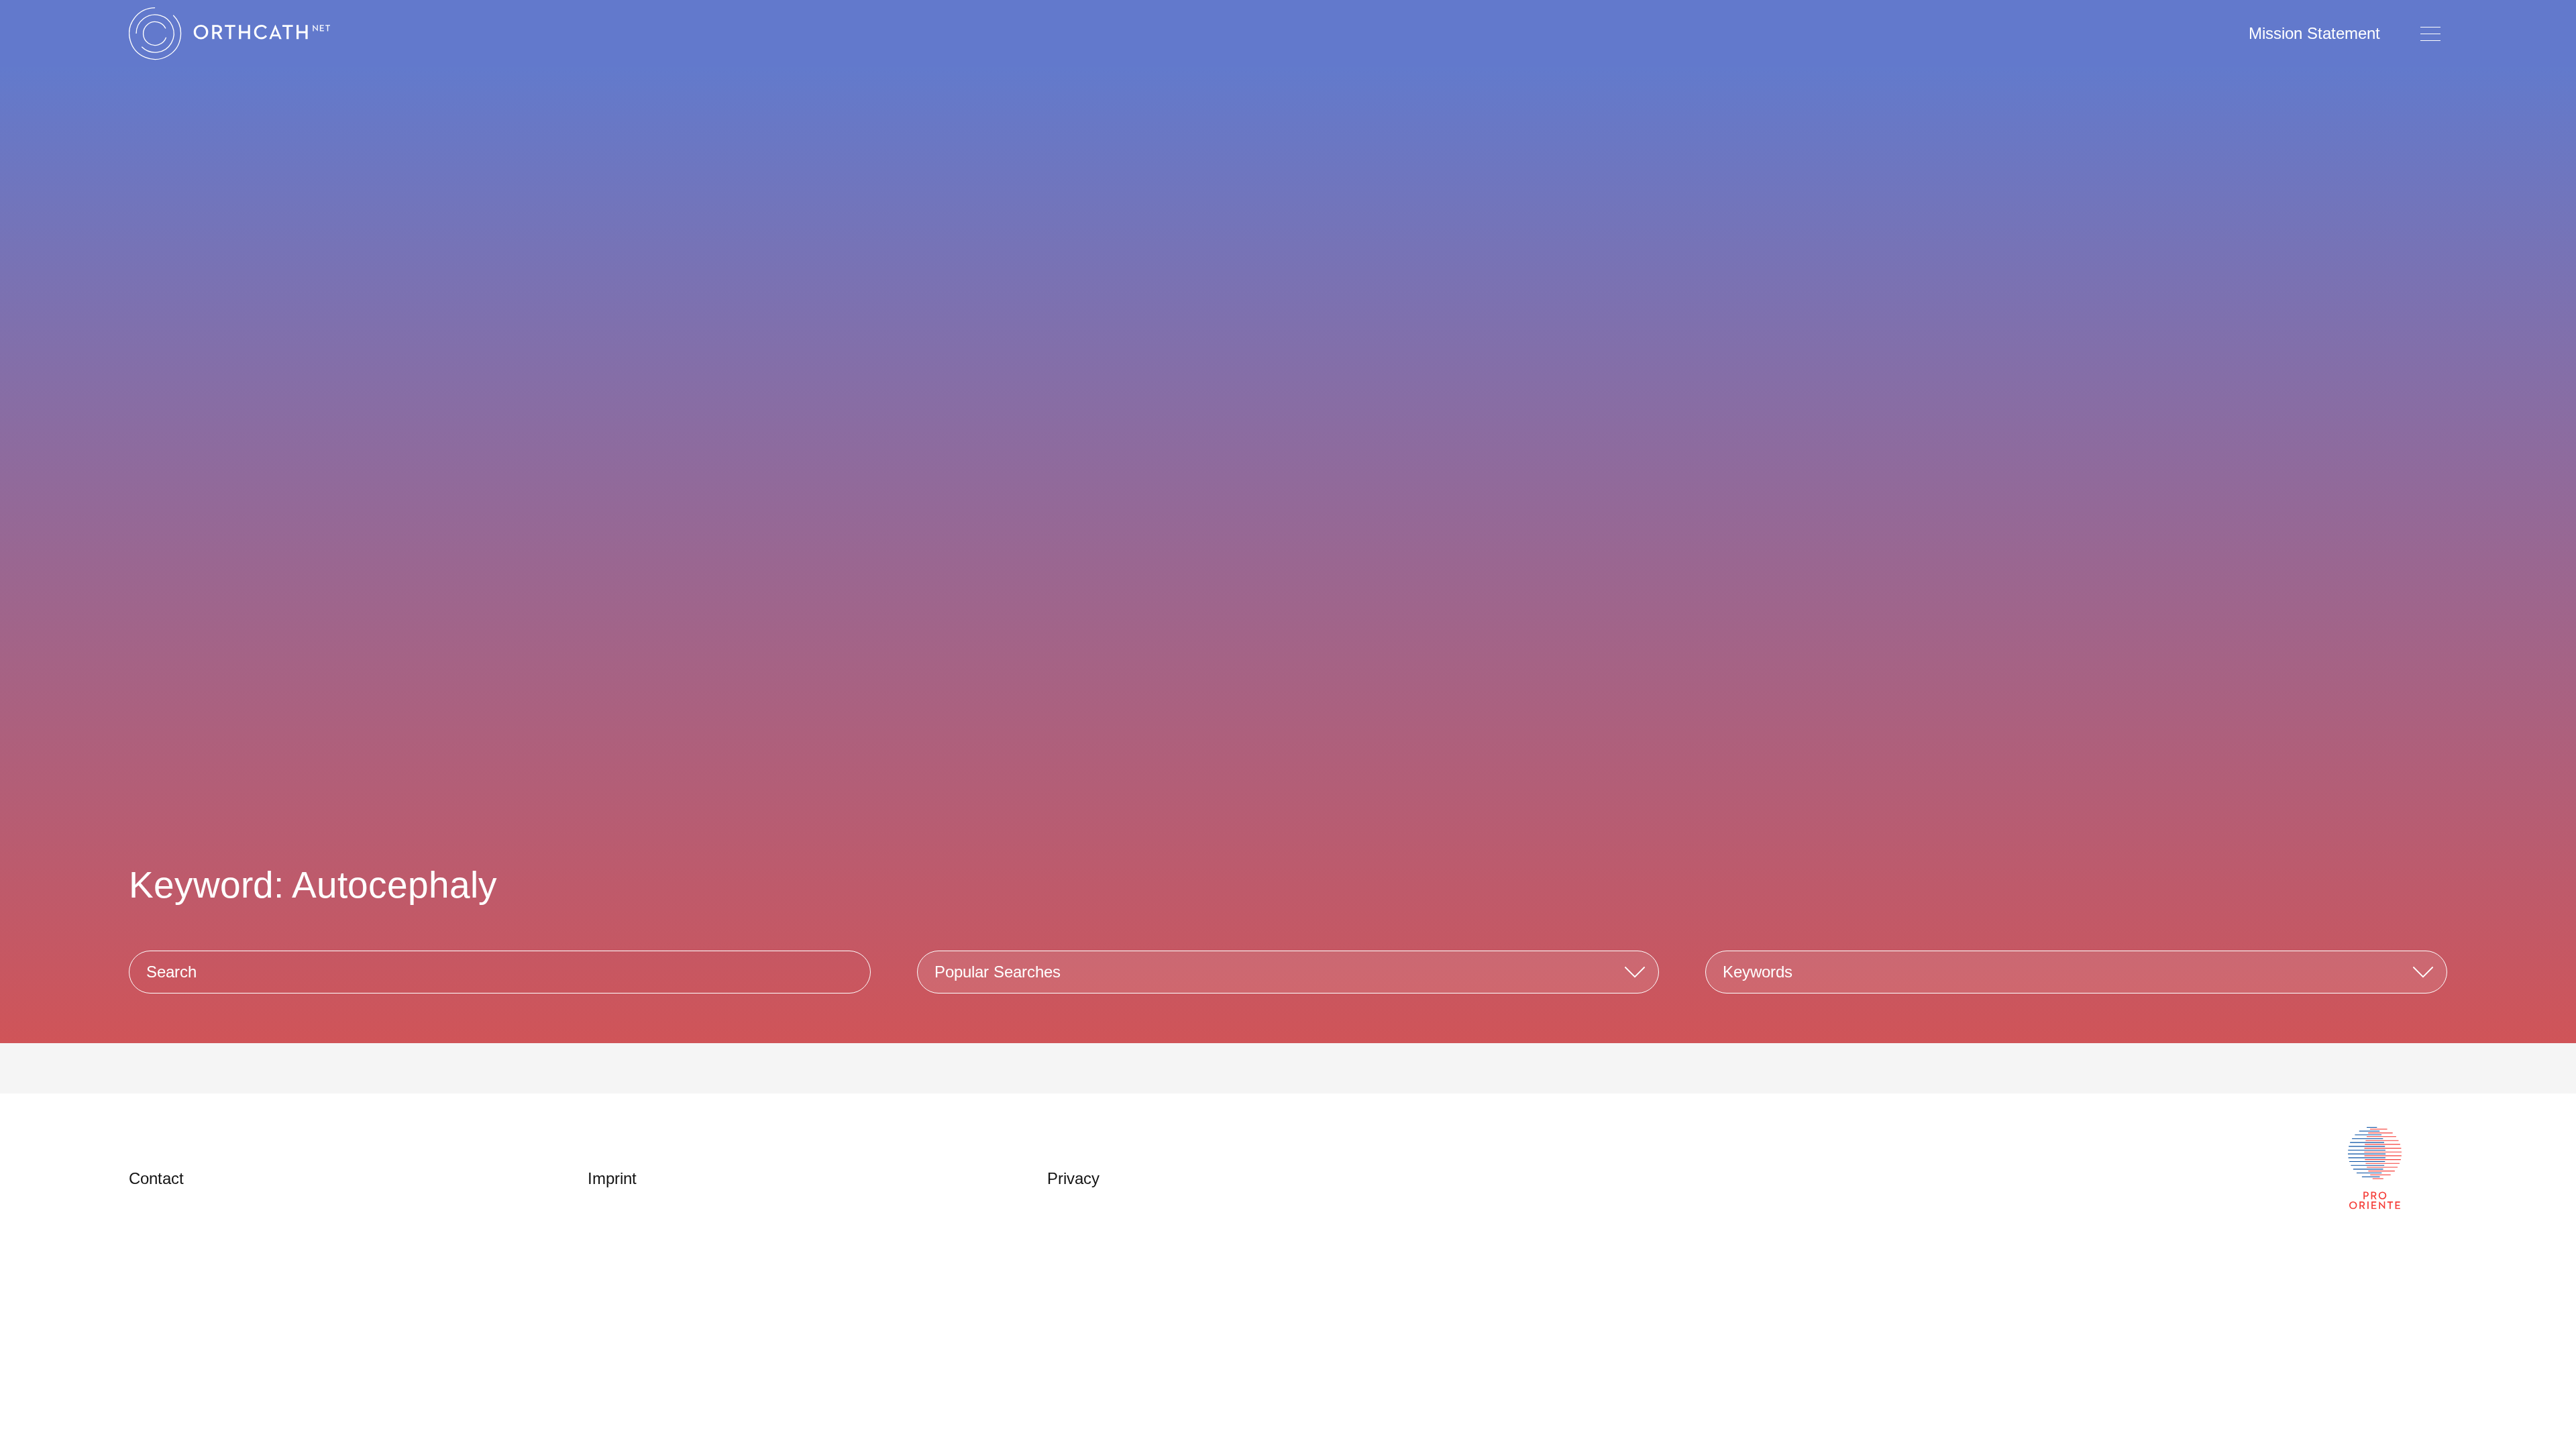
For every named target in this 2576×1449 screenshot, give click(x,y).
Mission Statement (2314, 33)
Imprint (612, 1178)
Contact (156, 1178)
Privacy (1073, 1178)
